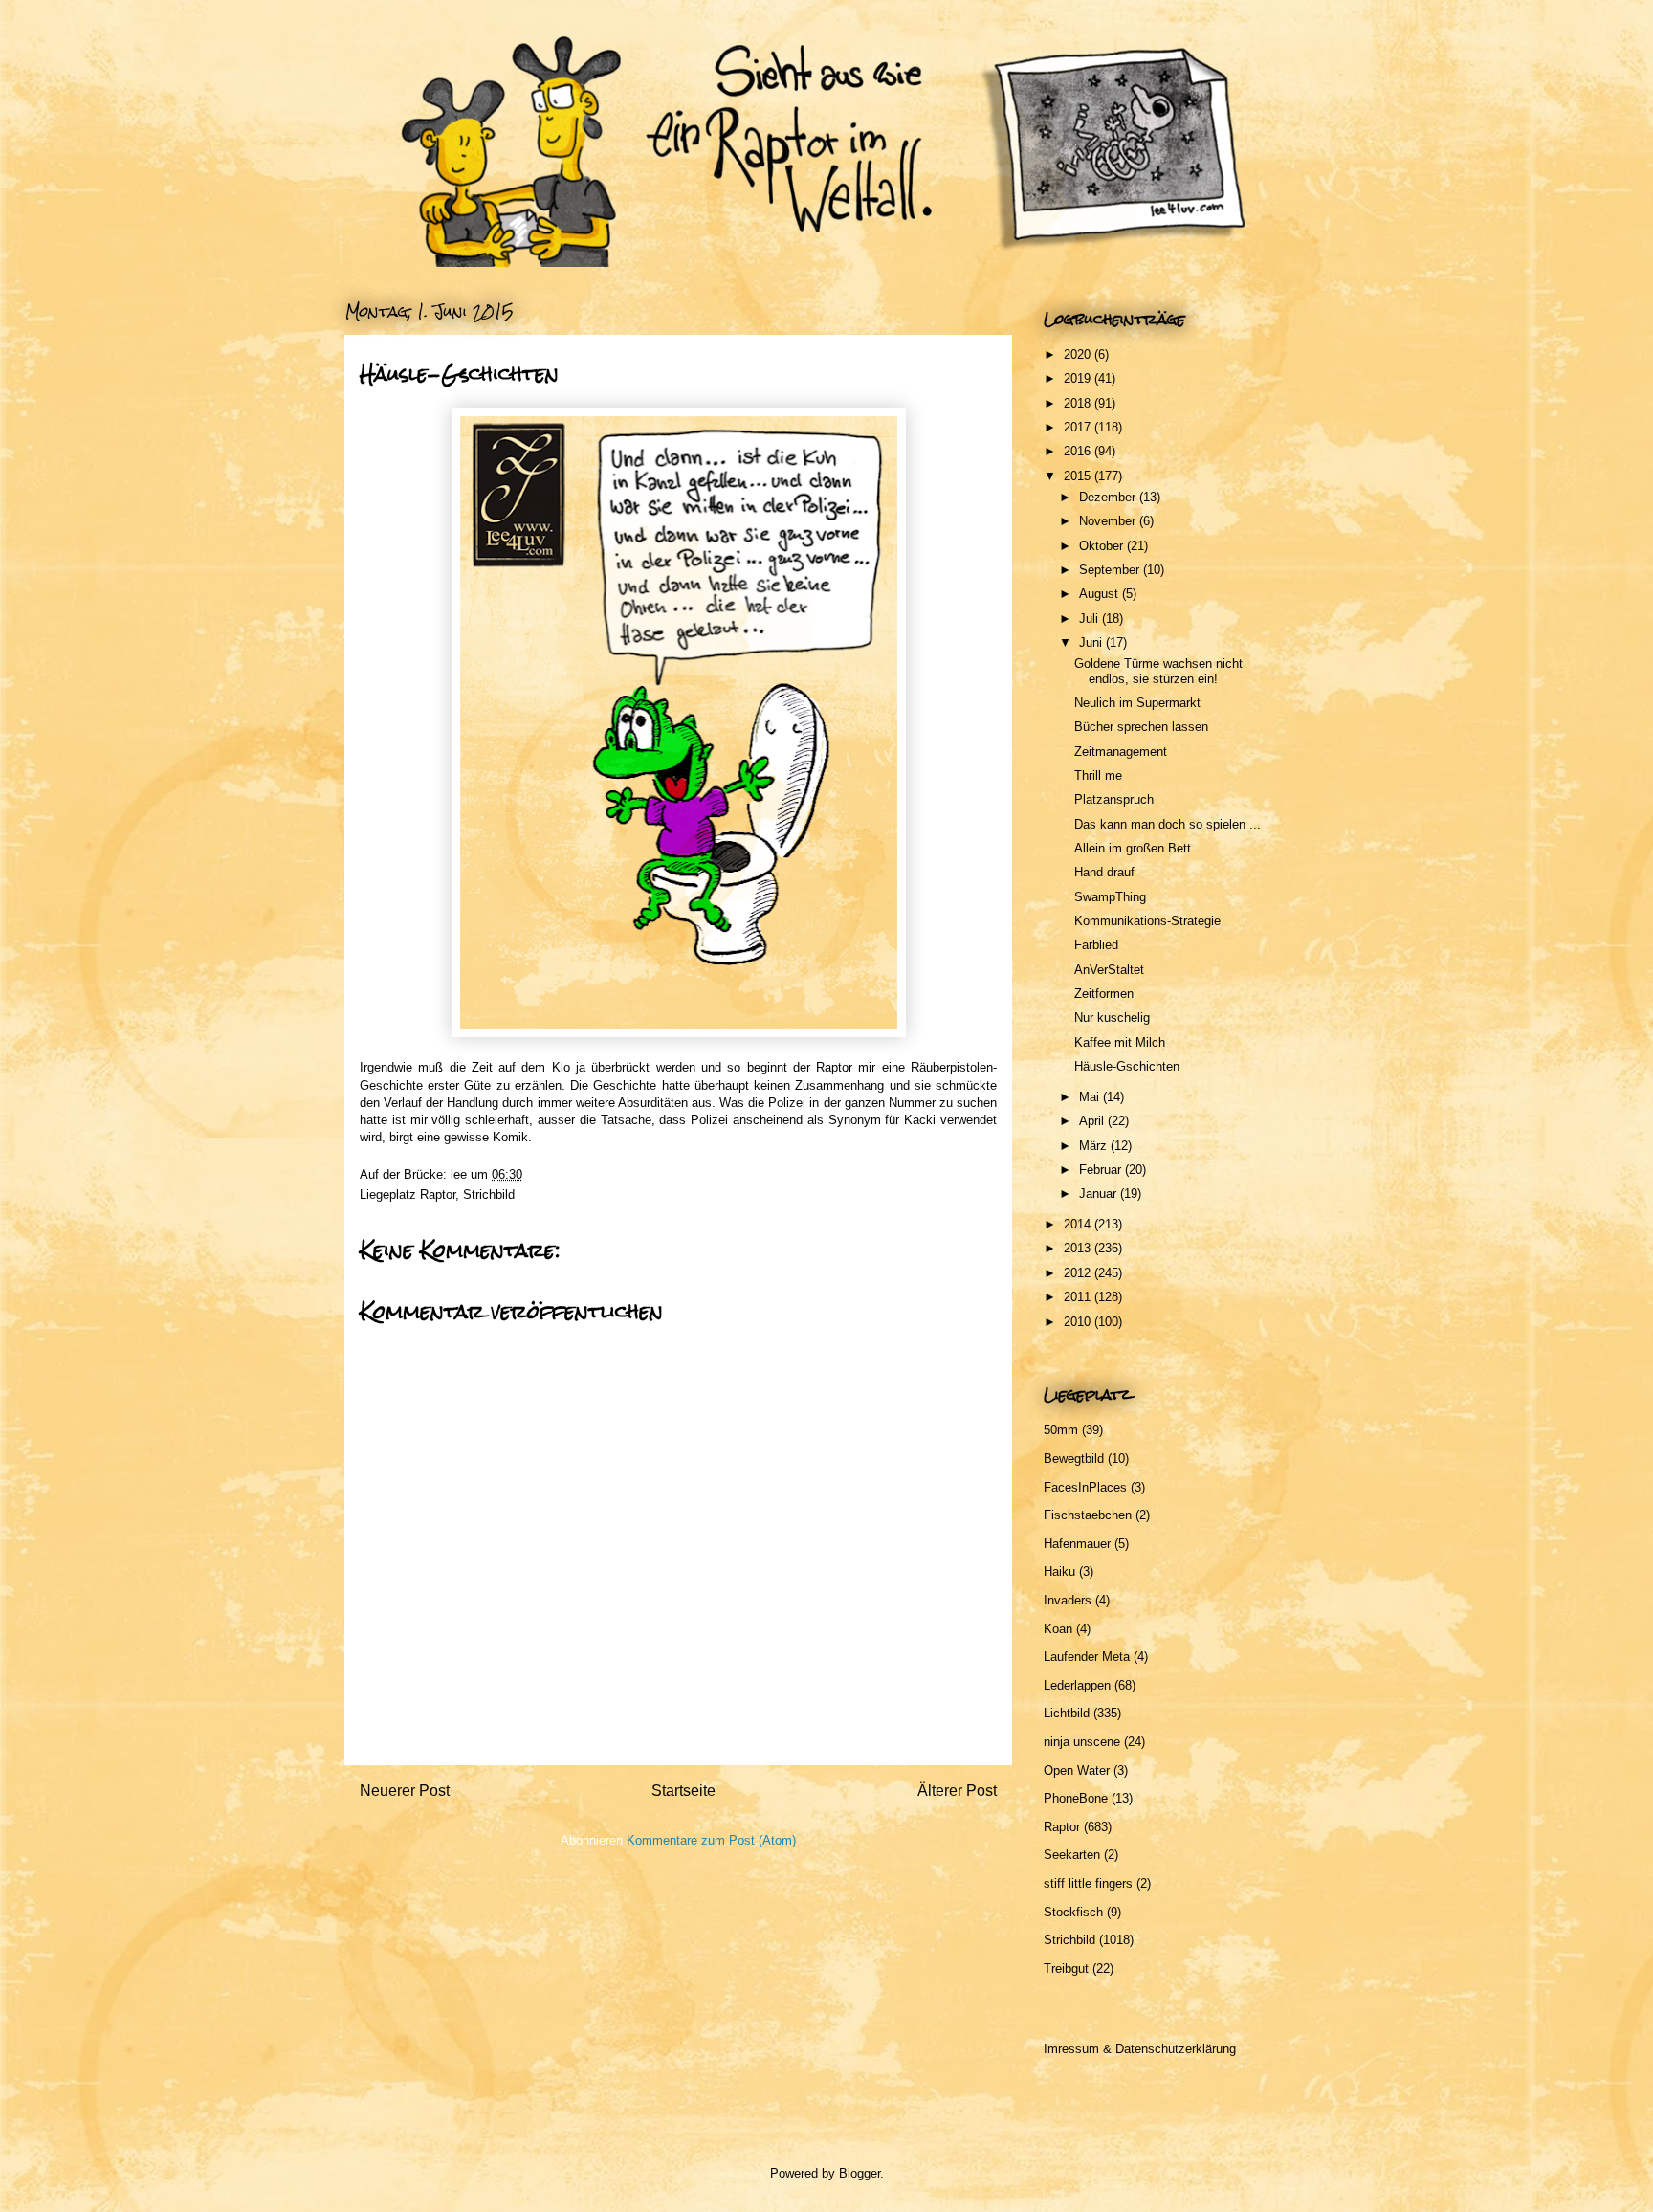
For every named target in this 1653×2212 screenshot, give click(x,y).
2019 (1079, 378)
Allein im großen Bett (1133, 848)
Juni (1092, 642)
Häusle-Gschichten (1127, 1066)
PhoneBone (1076, 1798)
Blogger (860, 2173)
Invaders (1068, 1600)
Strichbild (489, 1194)
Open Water (1077, 1770)
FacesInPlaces (1085, 1487)
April (1093, 1121)
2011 (1079, 1297)
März (1095, 1146)
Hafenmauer (1077, 1544)
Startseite (683, 1791)
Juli (1091, 619)
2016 (1079, 451)
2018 (1079, 403)
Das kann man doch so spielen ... (1168, 824)
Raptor (438, 1194)
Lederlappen (1077, 1685)
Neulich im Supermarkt (1137, 703)
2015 (1079, 476)
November (1109, 521)
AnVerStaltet (1109, 970)
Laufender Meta (1087, 1657)
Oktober (1103, 546)
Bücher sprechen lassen (1141, 727)
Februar (1102, 1170)
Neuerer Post (405, 1791)
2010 (1079, 1322)
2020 (1079, 354)
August (1101, 594)
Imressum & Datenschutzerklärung (1140, 2049)
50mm (1061, 1430)
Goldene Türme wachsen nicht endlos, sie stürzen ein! (1158, 671)
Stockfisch (1073, 1912)
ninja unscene (1082, 1742)
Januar (1100, 1194)
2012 (1079, 1273)
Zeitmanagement (1121, 752)
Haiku (1059, 1571)
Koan (1058, 1629)
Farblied (1096, 945)
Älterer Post (957, 1791)
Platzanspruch (1114, 799)
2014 (1079, 1224)
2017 (1079, 427)
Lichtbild (1067, 1713)
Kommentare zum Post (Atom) (711, 1840)
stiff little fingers (1088, 1883)
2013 (1079, 1248)
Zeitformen (1104, 994)
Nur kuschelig (1112, 1018)
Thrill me (1098, 775)
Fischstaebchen (1088, 1515)
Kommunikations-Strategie (1147, 921)
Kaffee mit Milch (1120, 1042)
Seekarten (1072, 1855)
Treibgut (1066, 1969)
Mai (1091, 1097)
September (1111, 570)
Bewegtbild (1074, 1459)
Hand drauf (1104, 872)
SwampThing (1110, 897)
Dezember (1109, 497)
